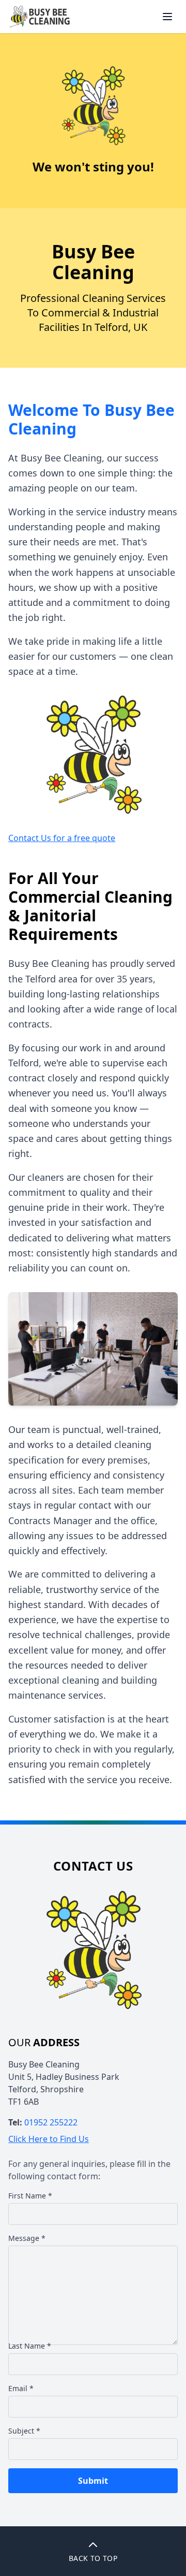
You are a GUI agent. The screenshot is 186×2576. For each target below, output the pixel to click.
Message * (27, 2238)
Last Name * (30, 2346)
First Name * (30, 2196)
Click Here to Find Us (49, 2139)
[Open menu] (167, 17)
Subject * (24, 2431)
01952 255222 (51, 2122)
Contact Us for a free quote (62, 838)
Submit (93, 2481)
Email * (21, 2388)
